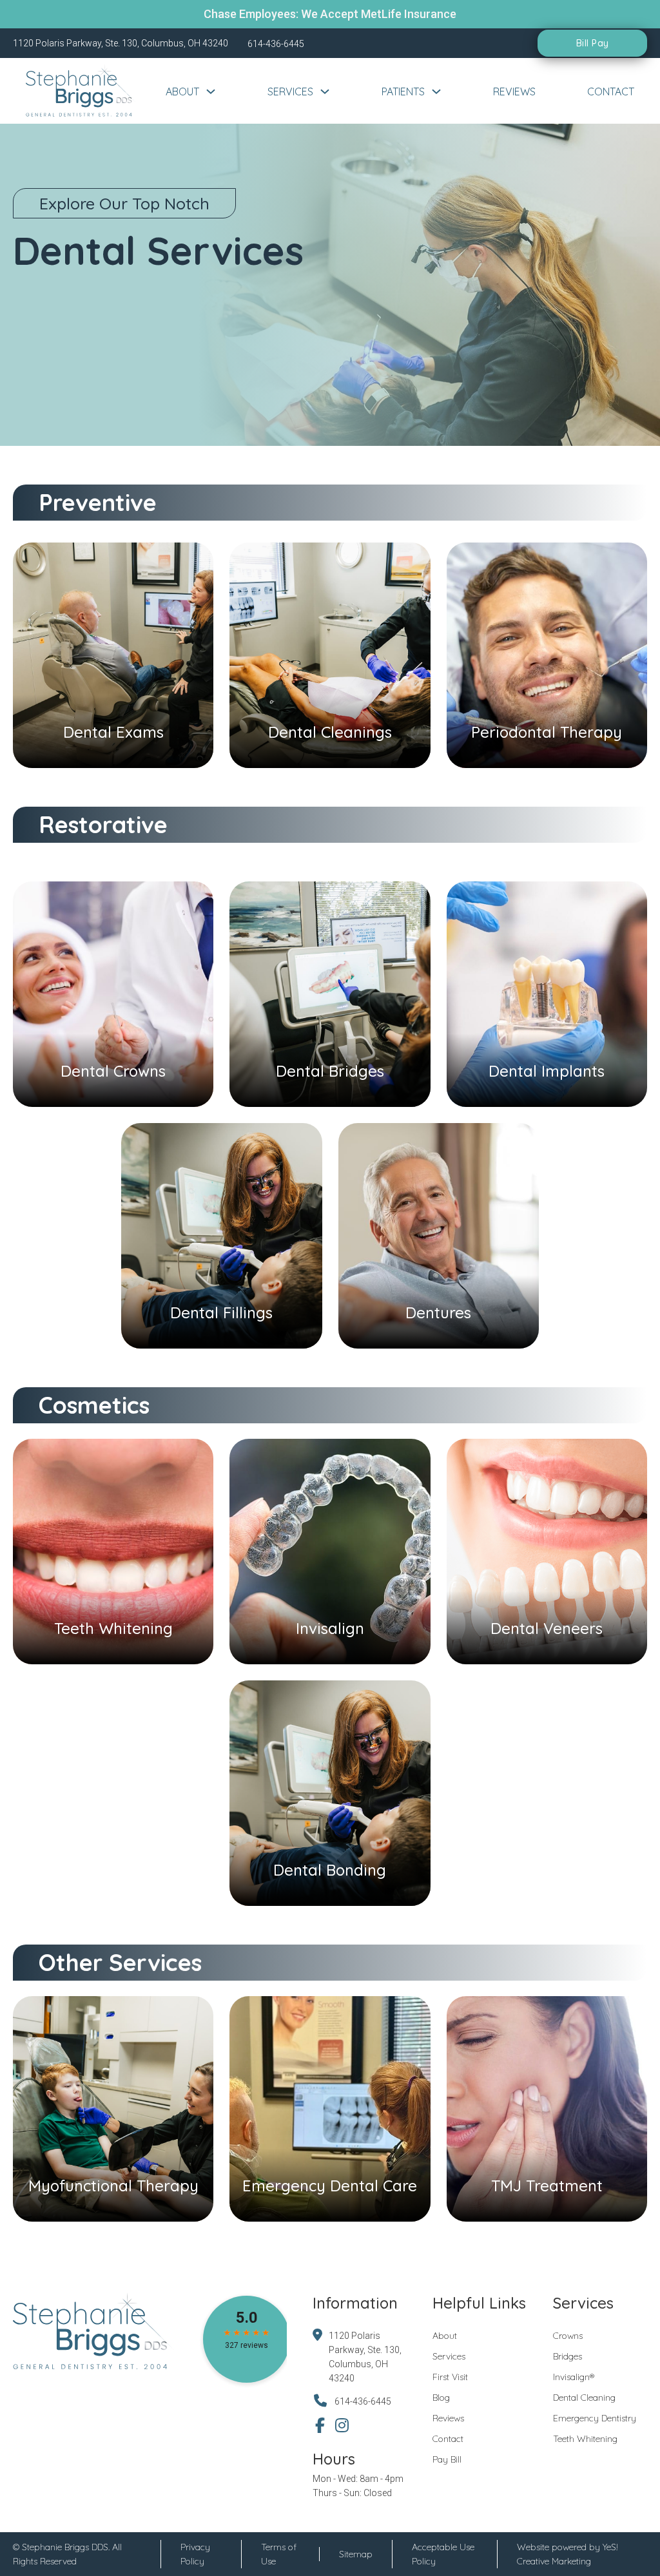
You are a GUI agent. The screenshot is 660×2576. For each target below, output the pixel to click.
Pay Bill (447, 2459)
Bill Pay (593, 43)
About (182, 91)
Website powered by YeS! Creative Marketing (568, 2554)
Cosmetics (94, 1405)
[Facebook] (320, 2425)
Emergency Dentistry (595, 2418)
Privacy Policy (195, 2554)
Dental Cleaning (584, 2398)
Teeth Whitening (585, 2439)
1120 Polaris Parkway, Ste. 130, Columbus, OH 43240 (365, 2357)
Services (290, 91)
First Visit (450, 2377)
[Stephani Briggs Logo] (81, 91)
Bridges (568, 2356)
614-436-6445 (363, 2401)
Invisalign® (574, 2377)
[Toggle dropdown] (211, 91)
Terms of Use (279, 2554)
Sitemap (356, 2554)
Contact (611, 91)
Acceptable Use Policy (443, 2554)
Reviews (514, 91)
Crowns (568, 2336)
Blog (441, 2398)
